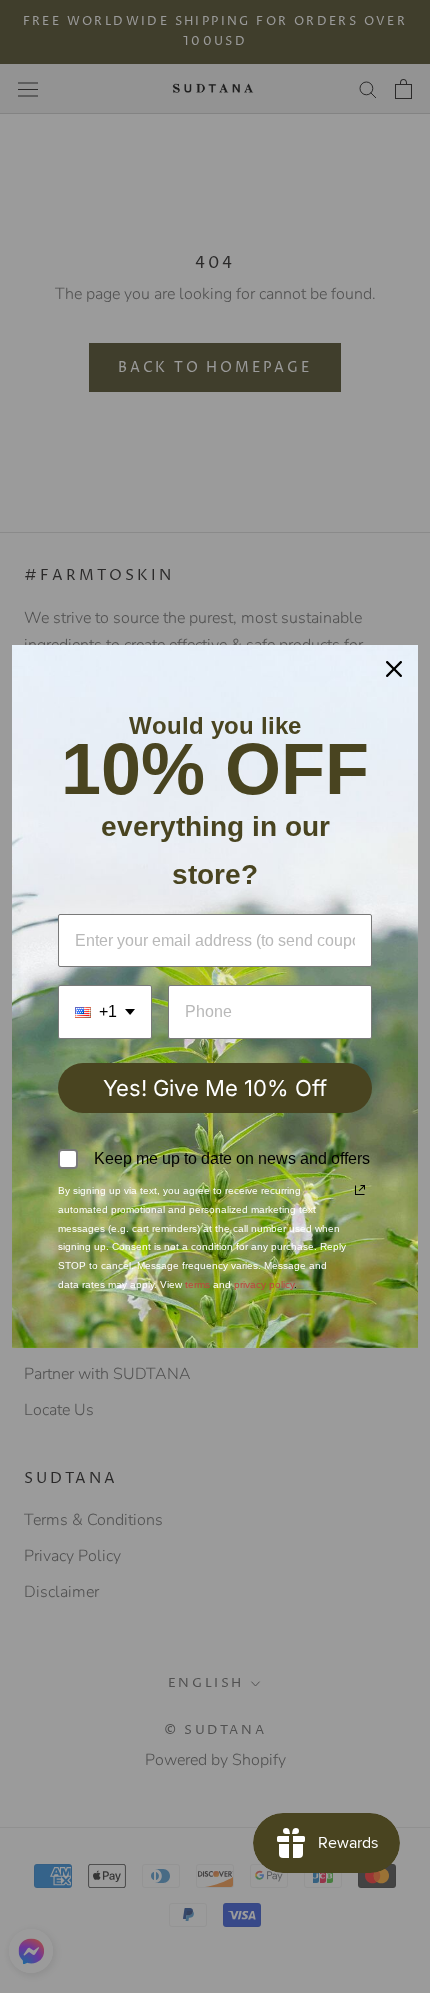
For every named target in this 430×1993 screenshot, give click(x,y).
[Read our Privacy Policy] (360, 1190)
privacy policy (264, 1284)
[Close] (394, 669)
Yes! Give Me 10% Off (215, 1088)
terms (197, 1284)
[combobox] (105, 1011)
